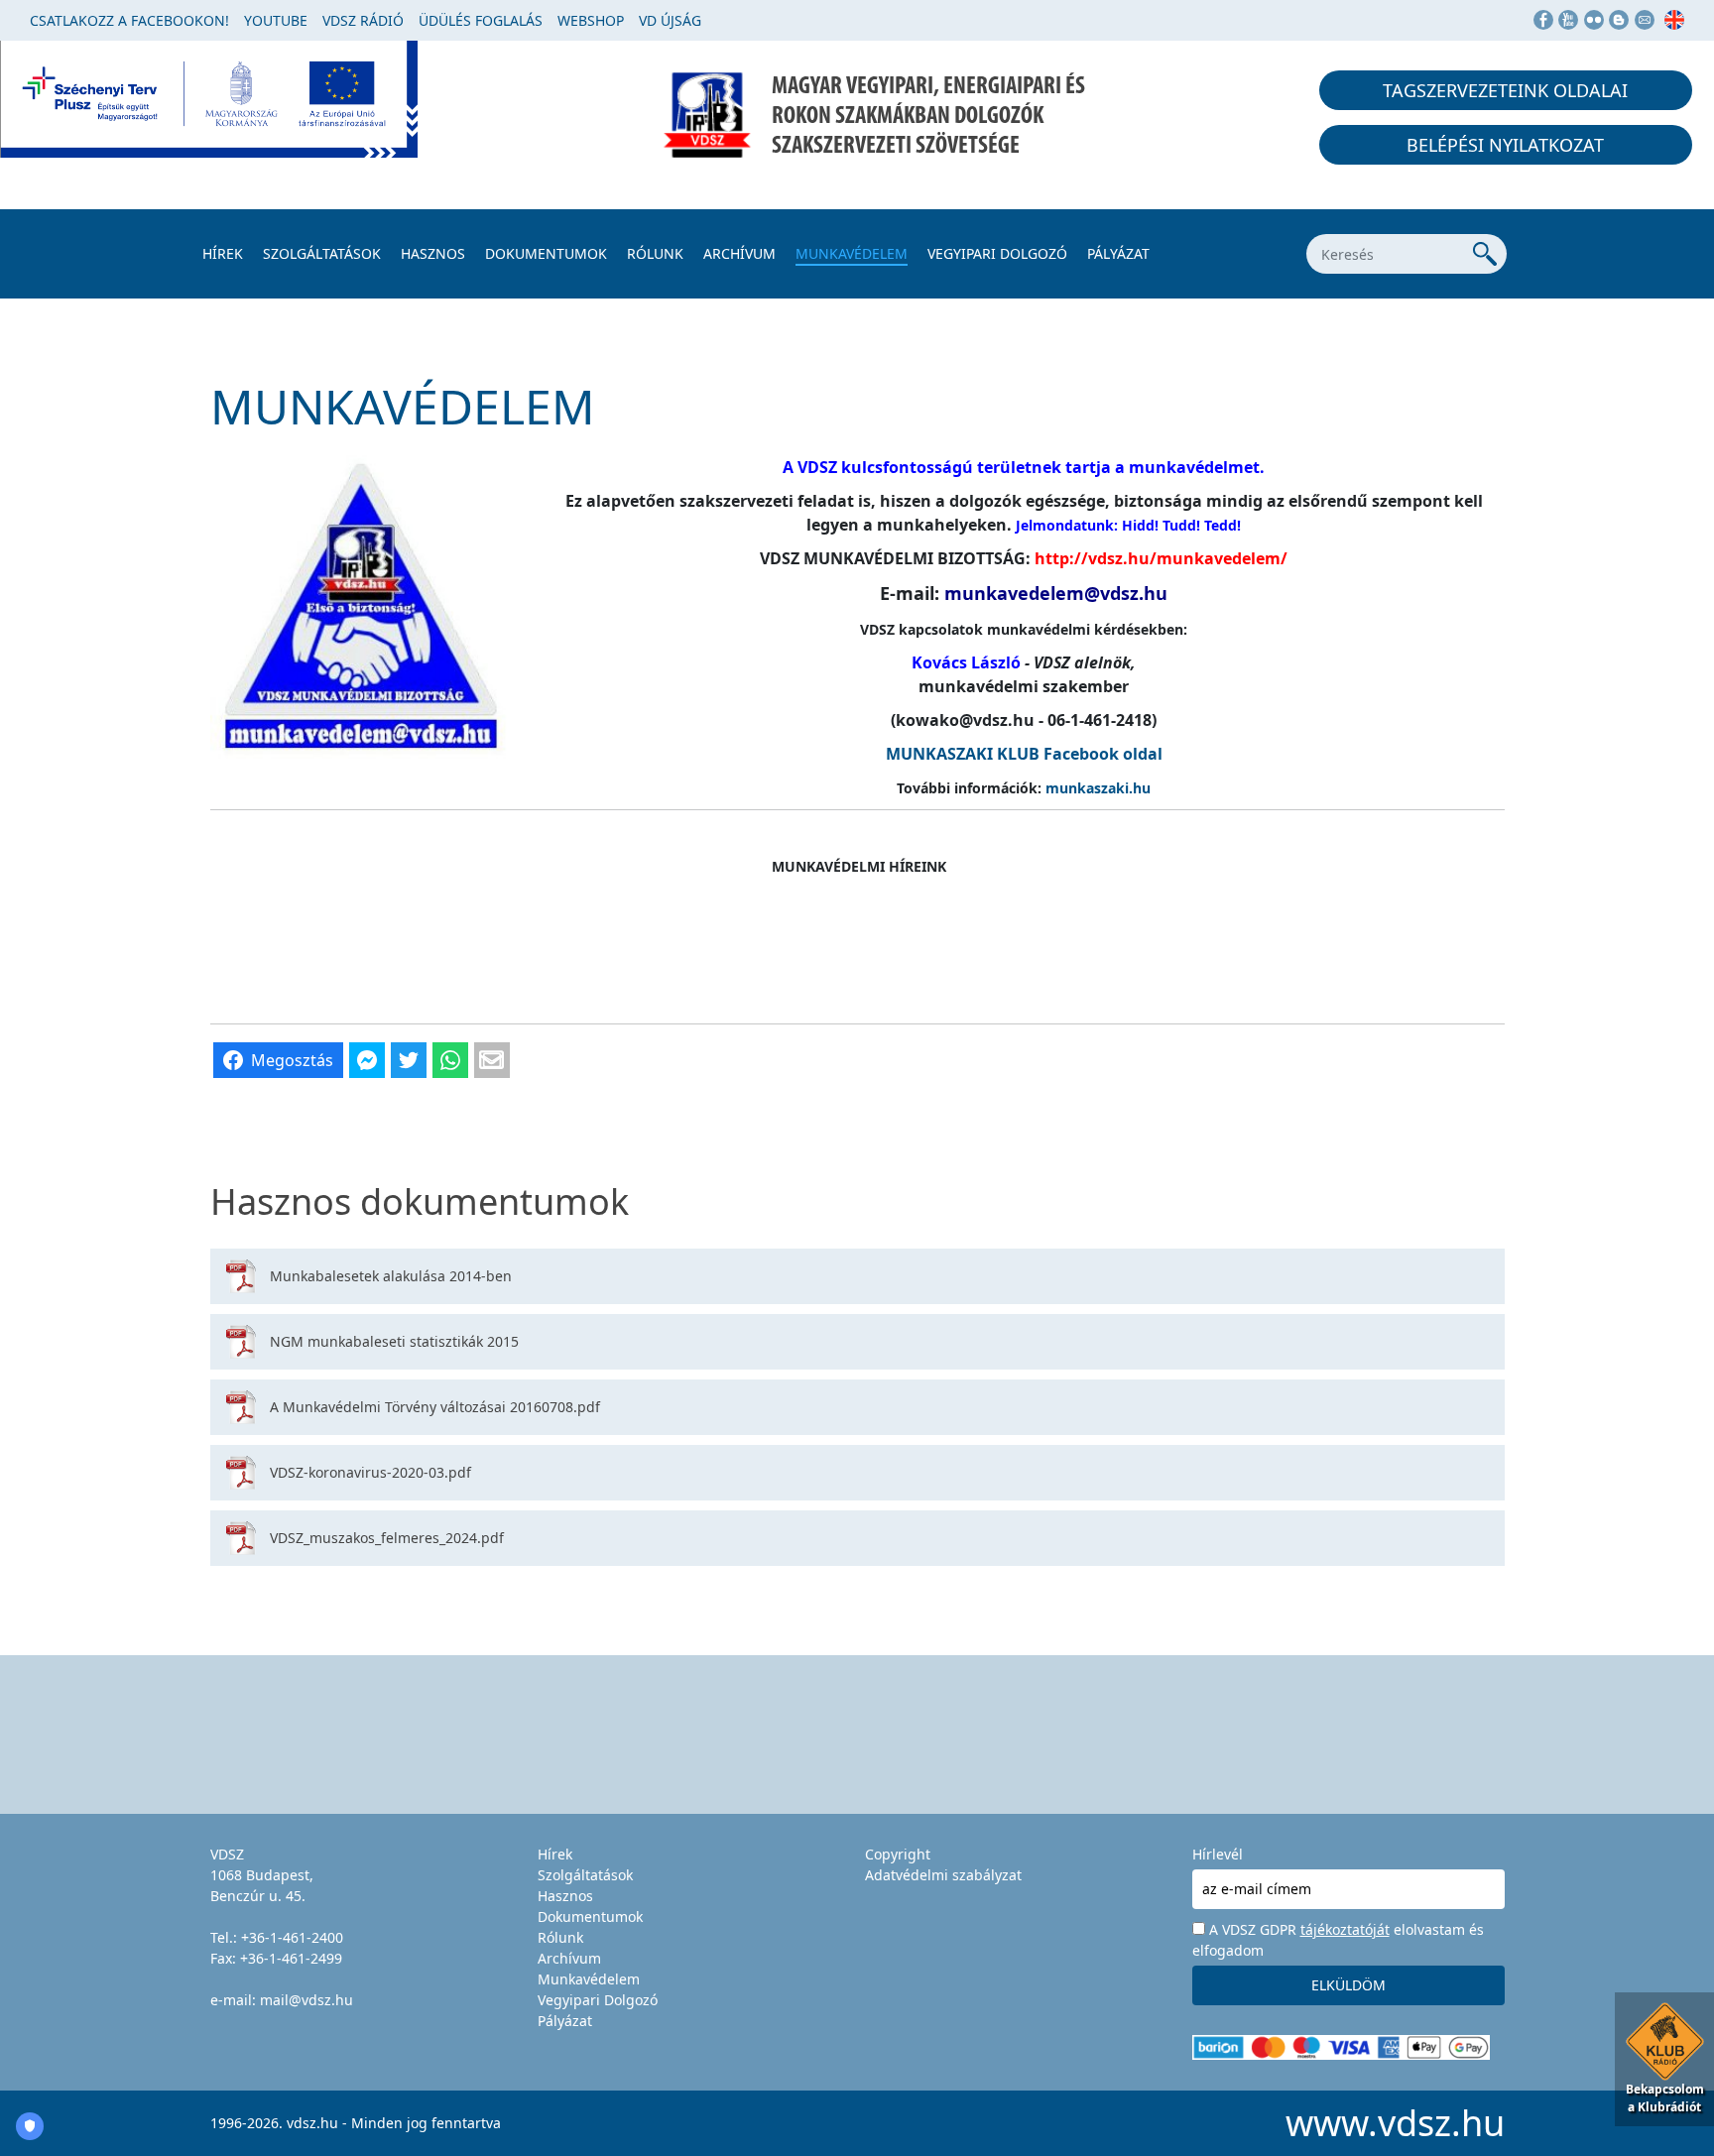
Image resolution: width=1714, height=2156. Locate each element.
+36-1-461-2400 (292, 1937)
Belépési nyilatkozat (1505, 145)
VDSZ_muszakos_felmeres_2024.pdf (387, 1538)
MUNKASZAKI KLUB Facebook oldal (1024, 754)
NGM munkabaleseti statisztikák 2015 (394, 1341)
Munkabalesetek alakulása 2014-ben (391, 1276)
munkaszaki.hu (1098, 788)
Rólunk (655, 253)
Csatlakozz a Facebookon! (129, 20)
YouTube (276, 20)
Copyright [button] (898, 1854)
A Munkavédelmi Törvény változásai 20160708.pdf (435, 1407)
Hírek (223, 253)
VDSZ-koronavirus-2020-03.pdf (370, 1472)
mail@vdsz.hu (306, 2000)
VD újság (670, 20)
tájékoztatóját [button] (1345, 1929)
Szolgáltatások (322, 253)
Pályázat (1118, 253)
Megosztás (292, 1060)
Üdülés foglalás (481, 20)
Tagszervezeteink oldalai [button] (1505, 90)
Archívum (739, 253)
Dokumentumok (546, 253)
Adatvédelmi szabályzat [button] (943, 1875)
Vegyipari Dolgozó (997, 253)
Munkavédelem (852, 253)
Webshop (591, 20)
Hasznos (433, 253)
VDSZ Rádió (363, 20)
